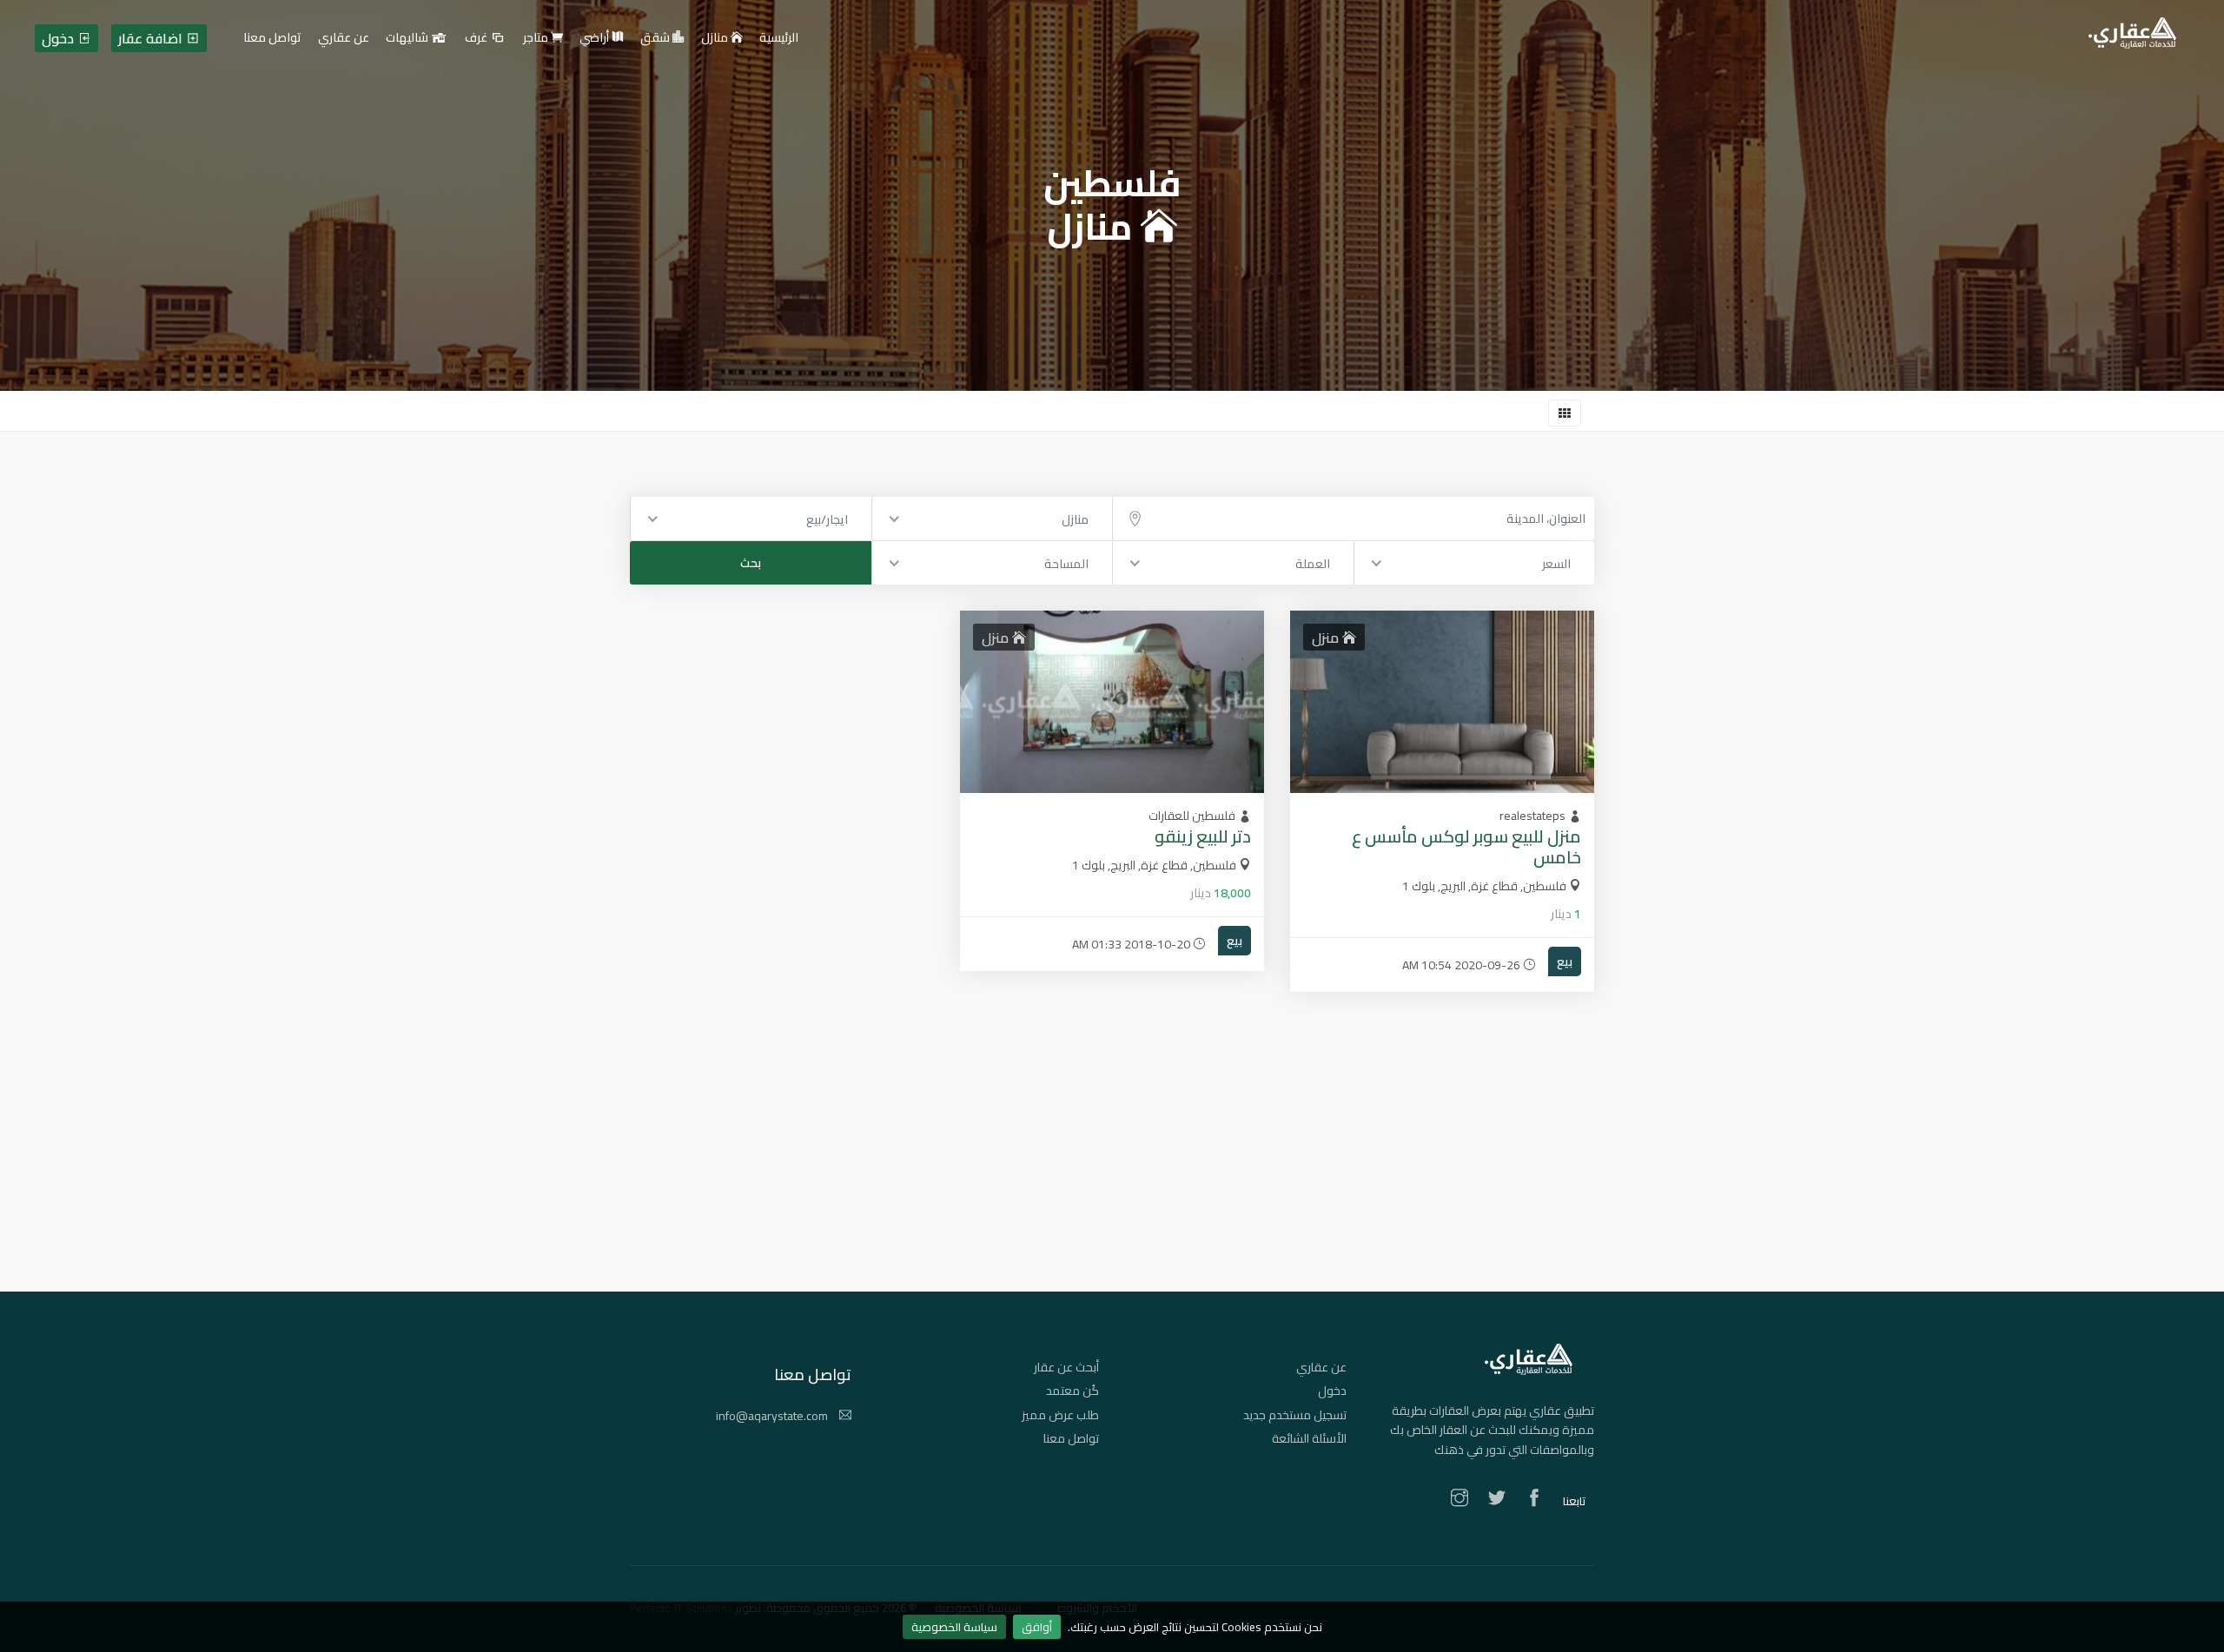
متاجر (537, 38)
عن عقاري (1321, 1367)
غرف (477, 38)
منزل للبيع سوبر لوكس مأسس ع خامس (1466, 846)
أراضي (596, 38)
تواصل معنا (1071, 1438)
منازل (716, 38)
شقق (656, 38)
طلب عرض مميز (1060, 1415)
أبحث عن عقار (1066, 1367)
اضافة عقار (152, 38)
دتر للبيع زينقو (1203, 836)
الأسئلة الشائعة (1309, 1438)
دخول (1332, 1391)
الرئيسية (779, 38)
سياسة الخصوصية (954, 1627)
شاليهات (408, 38)
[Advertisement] (1112, 1170)
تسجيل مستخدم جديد (1295, 1415)
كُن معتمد (1072, 1391)
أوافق (1037, 1627)
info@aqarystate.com (773, 1416)
